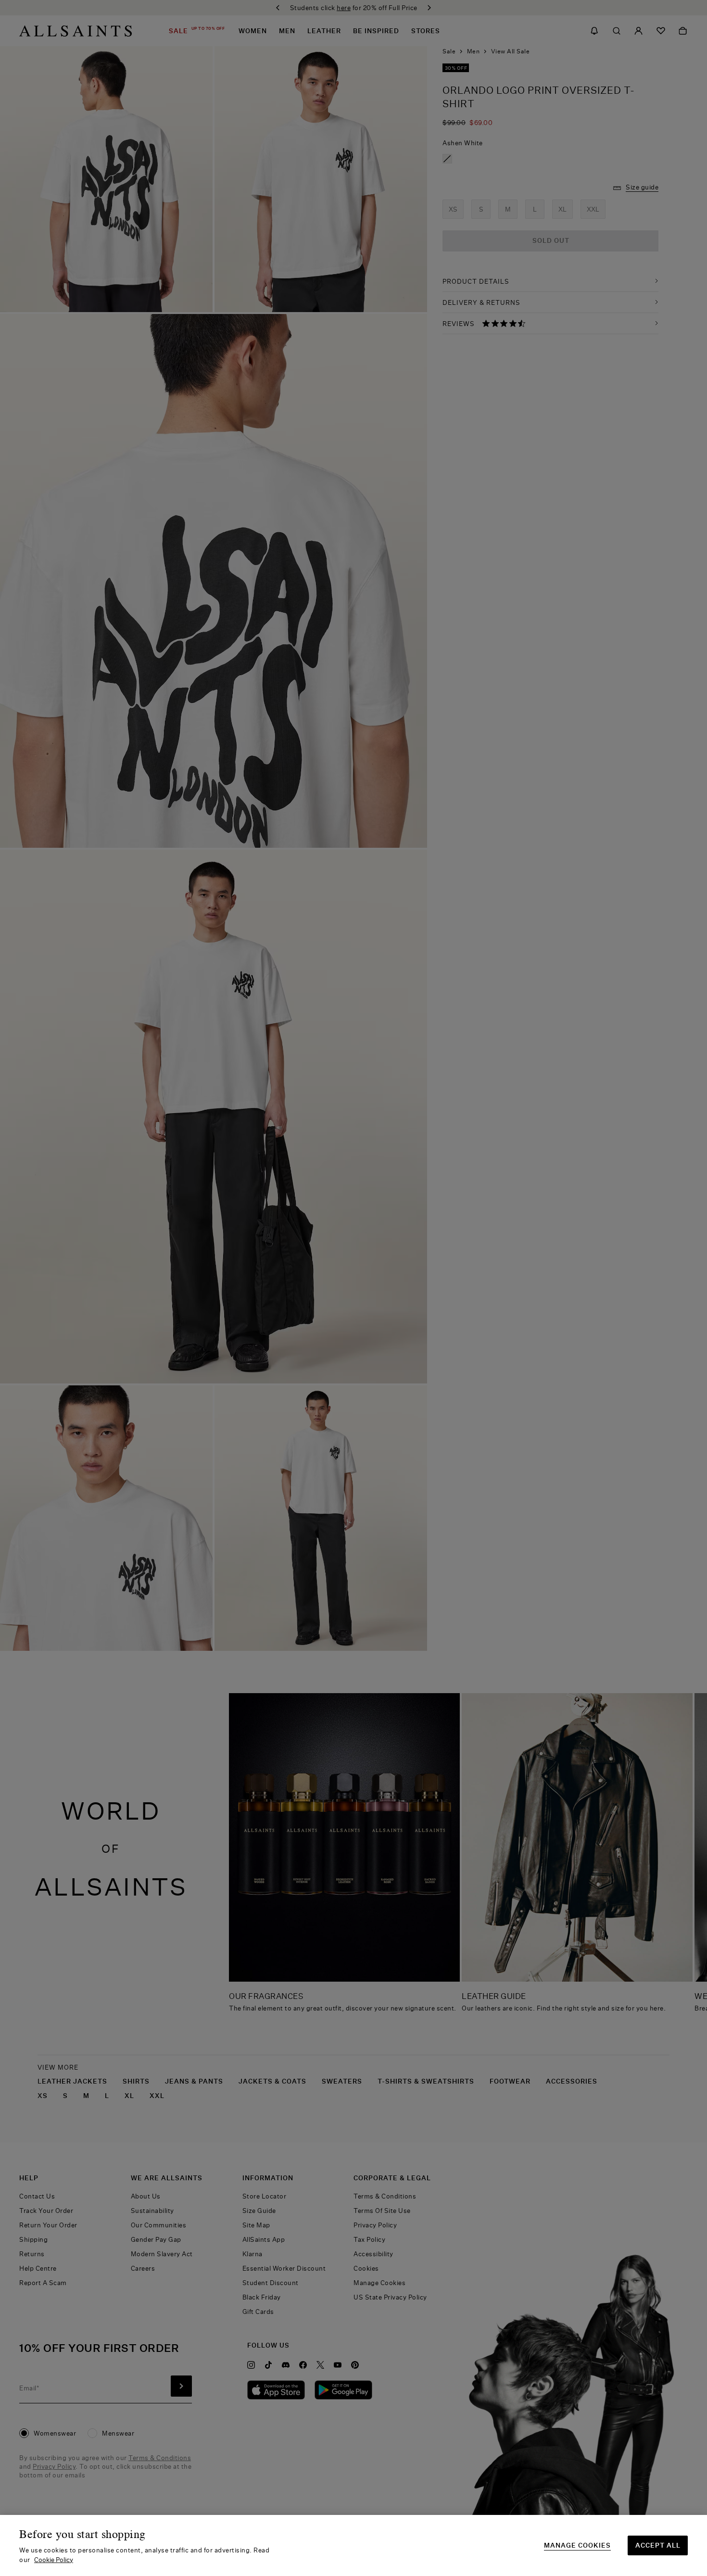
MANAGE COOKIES (577, 2545)
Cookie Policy (54, 2560)
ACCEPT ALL (658, 2545)
